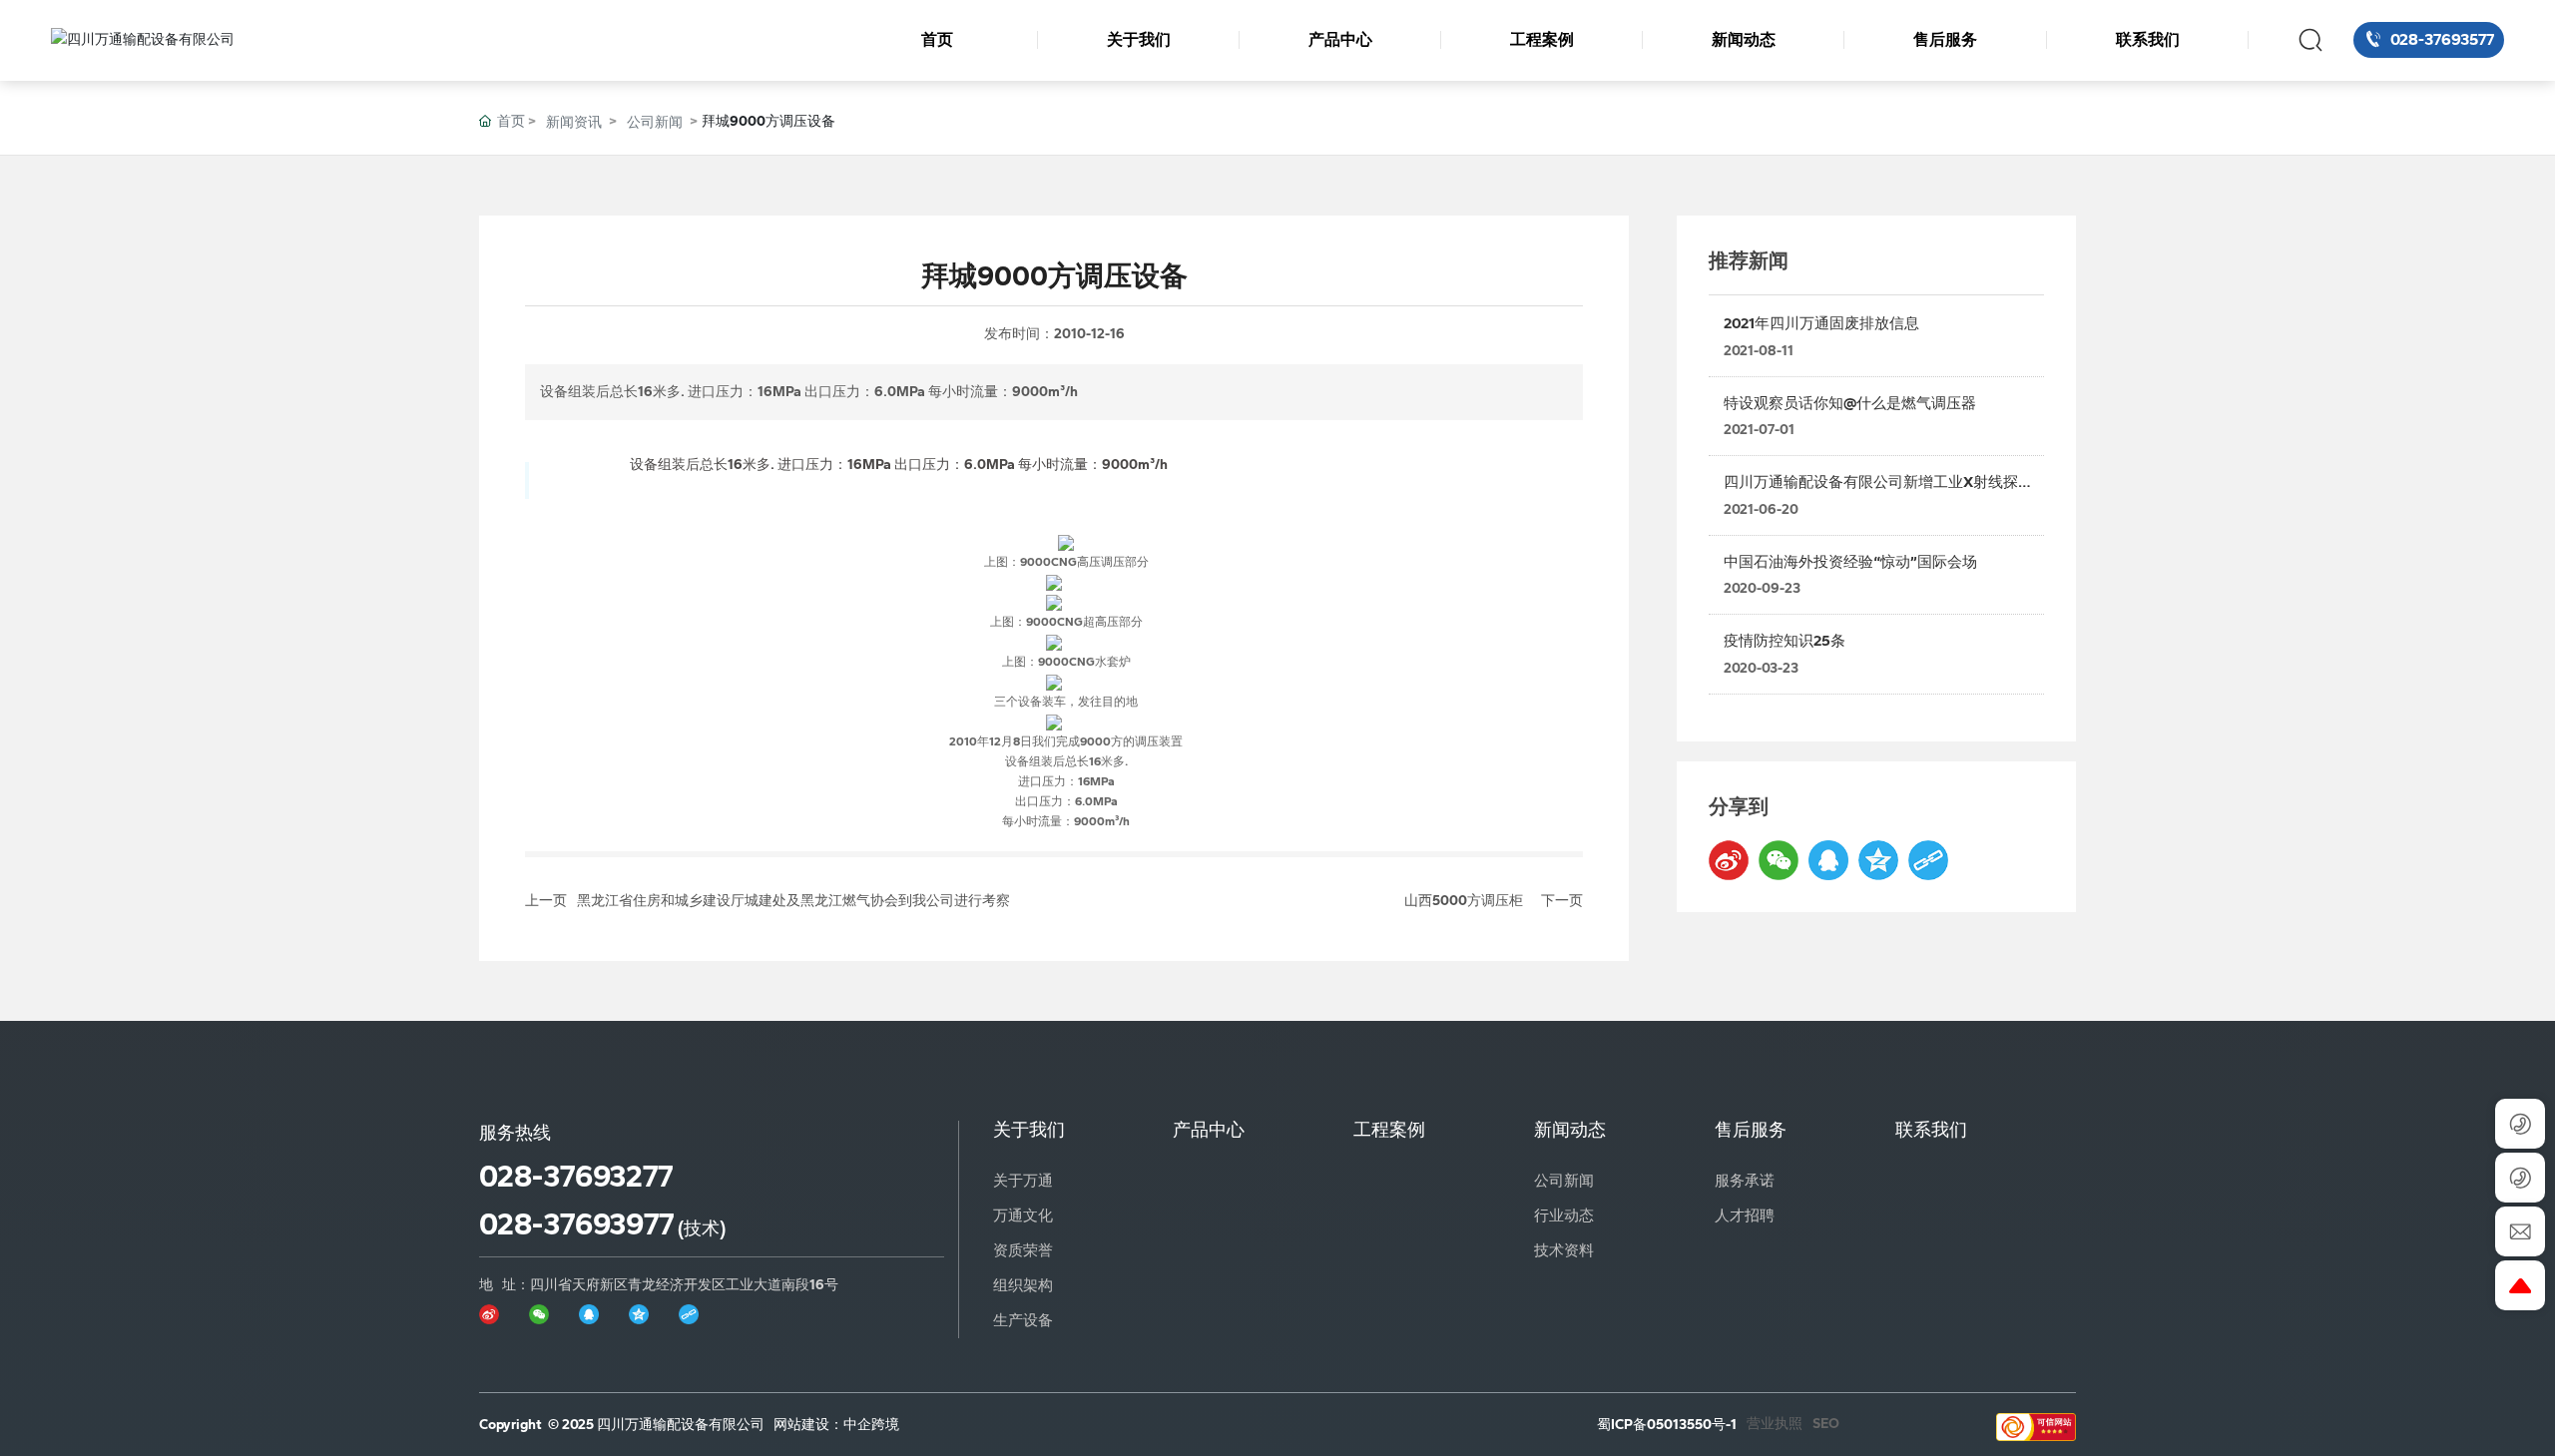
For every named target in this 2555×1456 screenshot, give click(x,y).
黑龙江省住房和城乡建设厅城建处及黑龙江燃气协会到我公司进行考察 (793, 901)
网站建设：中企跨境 (836, 1425)
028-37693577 (2440, 39)
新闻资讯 (574, 122)
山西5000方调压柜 (1464, 901)
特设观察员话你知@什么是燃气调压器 (1850, 403)
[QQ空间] (1878, 860)
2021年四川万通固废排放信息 (1821, 323)
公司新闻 (655, 122)
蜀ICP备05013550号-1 (1667, 1425)
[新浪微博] (1729, 860)
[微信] (1779, 860)
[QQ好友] (1828, 860)
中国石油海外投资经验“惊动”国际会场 (1850, 562)
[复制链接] (1928, 860)
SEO (1826, 1424)
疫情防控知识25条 (1785, 641)
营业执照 (1775, 1424)
